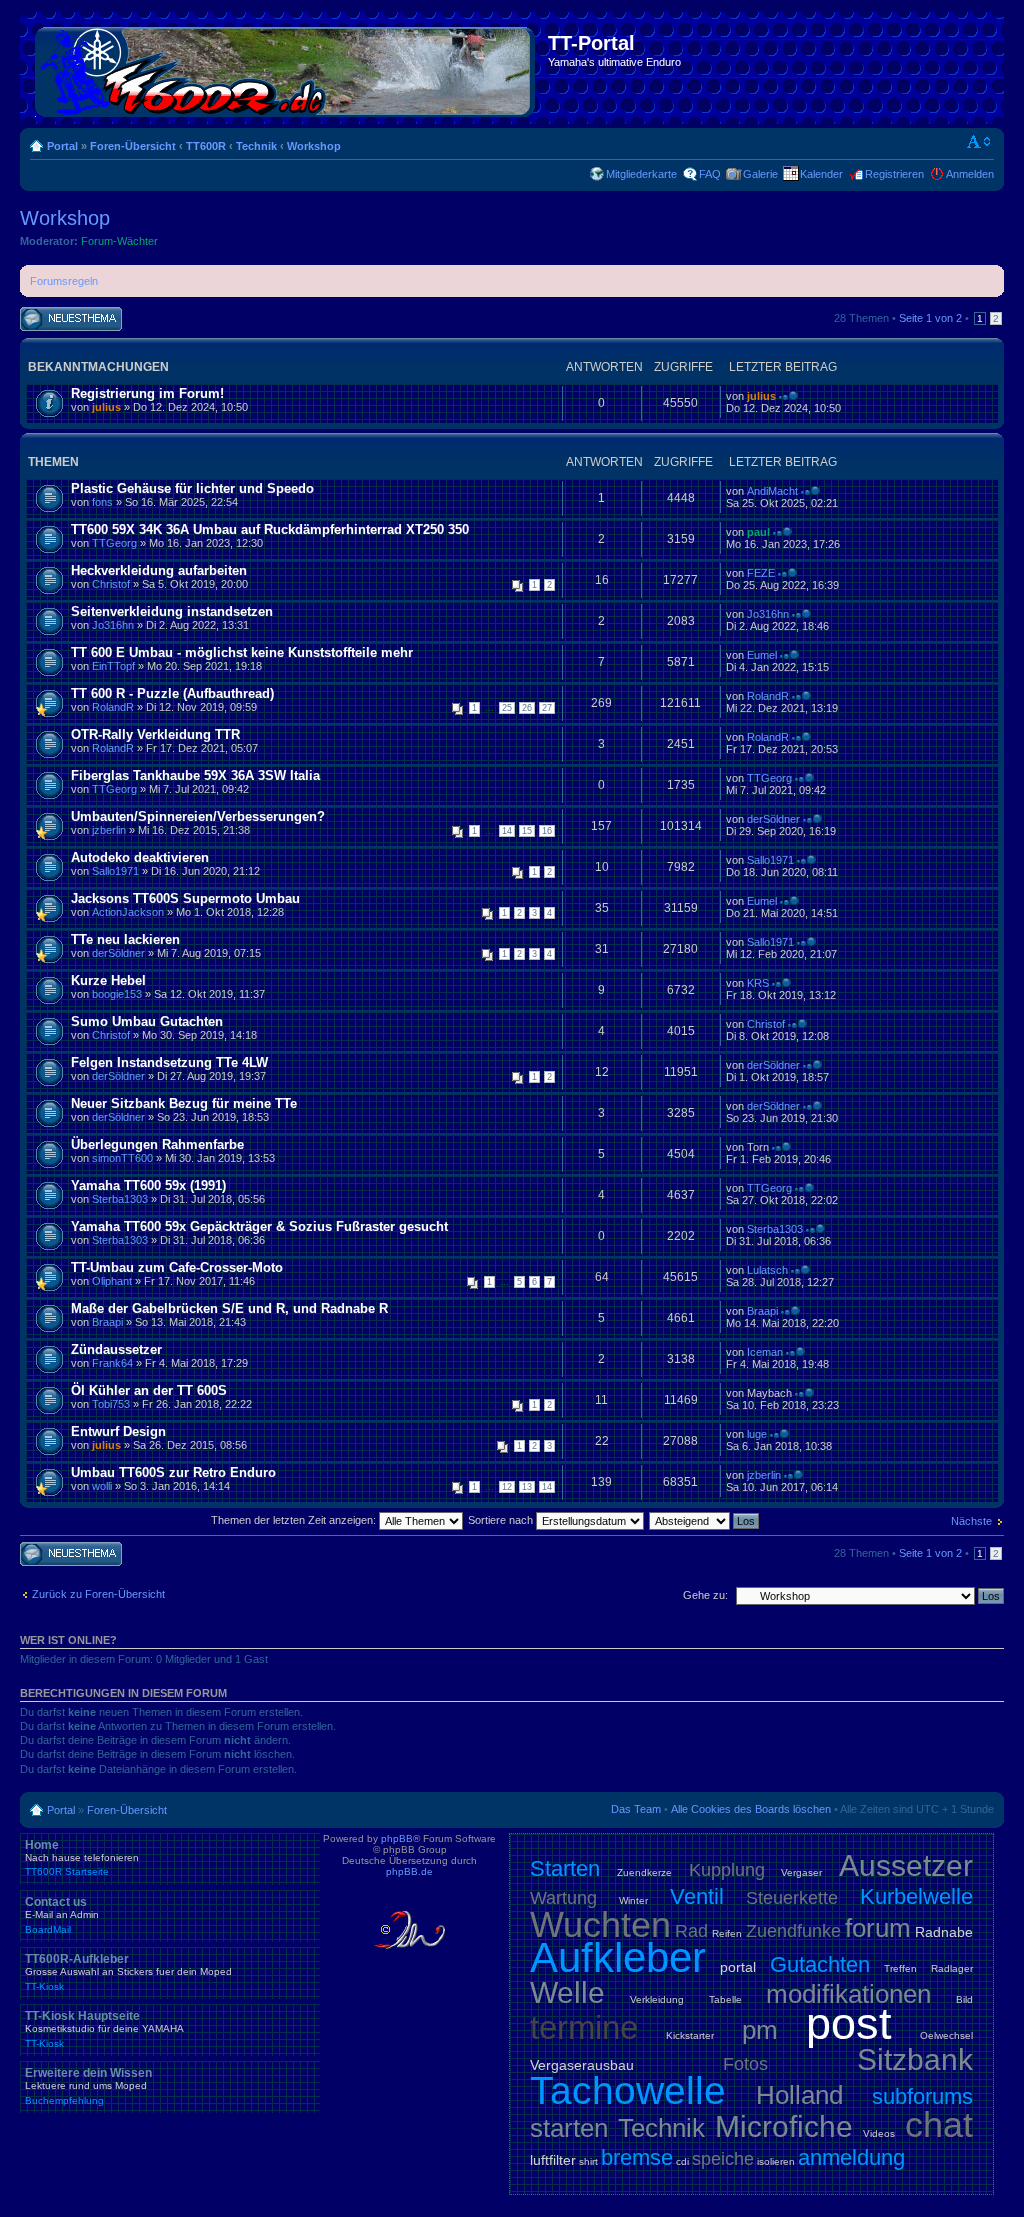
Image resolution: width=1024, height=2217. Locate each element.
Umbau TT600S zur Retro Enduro (173, 1472)
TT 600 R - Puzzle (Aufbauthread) (172, 693)
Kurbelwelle (916, 1896)
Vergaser (801, 1872)
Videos (879, 2133)
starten (569, 2128)
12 (507, 1487)
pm (760, 2030)
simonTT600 (122, 1158)
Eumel (762, 655)
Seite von (930, 318)
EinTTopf (113, 666)
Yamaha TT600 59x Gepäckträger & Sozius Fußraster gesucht (259, 1226)
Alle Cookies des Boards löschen (751, 1809)
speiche (723, 2159)
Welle (567, 1992)
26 (527, 708)
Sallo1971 (115, 871)
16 (547, 831)
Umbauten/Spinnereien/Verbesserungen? (198, 816)
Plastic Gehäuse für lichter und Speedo (192, 488)
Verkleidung (657, 1999)
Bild (964, 1999)
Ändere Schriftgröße (979, 142)
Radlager (952, 1968)
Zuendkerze (644, 1872)
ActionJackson (128, 912)
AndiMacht (772, 491)
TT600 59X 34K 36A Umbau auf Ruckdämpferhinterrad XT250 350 (270, 529)
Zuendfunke (793, 1931)
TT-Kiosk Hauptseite (104, 2029)
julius (106, 407)
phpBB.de (409, 1871)
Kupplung (727, 1870)
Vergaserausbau (582, 2065)
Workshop (314, 146)
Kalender (821, 174)
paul (758, 532)
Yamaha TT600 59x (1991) (148, 1185)
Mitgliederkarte (641, 174)
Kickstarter (690, 2035)
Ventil (697, 1896)
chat (939, 2124)
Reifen (727, 1933)
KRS (758, 983)
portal (738, 1967)
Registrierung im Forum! (147, 393)
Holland (799, 2095)
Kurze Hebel (108, 980)
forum (878, 1928)
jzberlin (109, 830)
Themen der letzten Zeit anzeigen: (295, 1520)
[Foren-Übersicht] (286, 68)
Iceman (765, 1352)
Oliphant (112, 1281)
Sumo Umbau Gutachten (147, 1021)
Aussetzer (906, 1865)
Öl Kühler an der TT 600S (149, 1390)
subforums (922, 2096)
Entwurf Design (118, 1431)
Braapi (107, 1322)
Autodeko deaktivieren (140, 857)
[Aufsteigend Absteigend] (705, 1520)
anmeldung (851, 2157)
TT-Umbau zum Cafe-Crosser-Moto (177, 1267)
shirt (588, 2161)
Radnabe (944, 1932)
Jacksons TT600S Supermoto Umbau (185, 898)
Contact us (62, 1915)
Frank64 (112, 1363)
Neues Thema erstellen (54, 319)
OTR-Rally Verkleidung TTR (155, 734)
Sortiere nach (502, 1520)
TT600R (206, 146)
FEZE (761, 573)
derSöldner (773, 819)
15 (527, 831)
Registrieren (894, 174)
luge (757, 1434)
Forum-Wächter (119, 241)
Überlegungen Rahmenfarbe (157, 1144)
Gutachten (820, 1964)
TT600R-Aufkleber (128, 1972)
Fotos (745, 2064)
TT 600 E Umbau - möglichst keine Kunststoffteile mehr (242, 652)
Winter (633, 1900)
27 (547, 708)
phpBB (397, 1838)
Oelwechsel (946, 2035)
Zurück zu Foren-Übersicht (98, 1594)
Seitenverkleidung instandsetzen (172, 611)
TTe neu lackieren (125, 939)
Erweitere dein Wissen (88, 2086)
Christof (111, 584)
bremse (637, 2157)
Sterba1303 (120, 1199)
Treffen (900, 1968)
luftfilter (553, 2160)
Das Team (636, 1809)
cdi (682, 2161)
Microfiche (784, 2126)
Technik (256, 146)
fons (102, 502)
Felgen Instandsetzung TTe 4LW (169, 1062)
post (849, 2023)
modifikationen (848, 1994)
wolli (102, 1486)
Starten (565, 1868)
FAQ (710, 174)
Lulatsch (767, 1270)
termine (584, 2027)
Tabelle (725, 1999)
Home (82, 1858)
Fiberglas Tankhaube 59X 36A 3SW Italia (195, 775)
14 (507, 831)
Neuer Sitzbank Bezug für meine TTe (184, 1103)
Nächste (971, 1521)
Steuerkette (792, 1898)
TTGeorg (114, 543)
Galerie (760, 174)
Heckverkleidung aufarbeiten (159, 570)
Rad (691, 1931)
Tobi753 (111, 1404)
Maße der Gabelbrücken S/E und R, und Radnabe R (229, 1308)
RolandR (113, 707)
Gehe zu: (705, 1595)
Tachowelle (628, 2090)
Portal (62, 146)
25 (507, 708)
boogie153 (117, 994)
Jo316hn (113, 625)
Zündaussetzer (116, 1349)
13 (527, 1487)
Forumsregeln (64, 281)
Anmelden (970, 174)
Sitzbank (915, 2059)
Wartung (563, 1898)
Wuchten (600, 1924)
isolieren (776, 2161)
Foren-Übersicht (133, 146)
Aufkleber (618, 1957)
